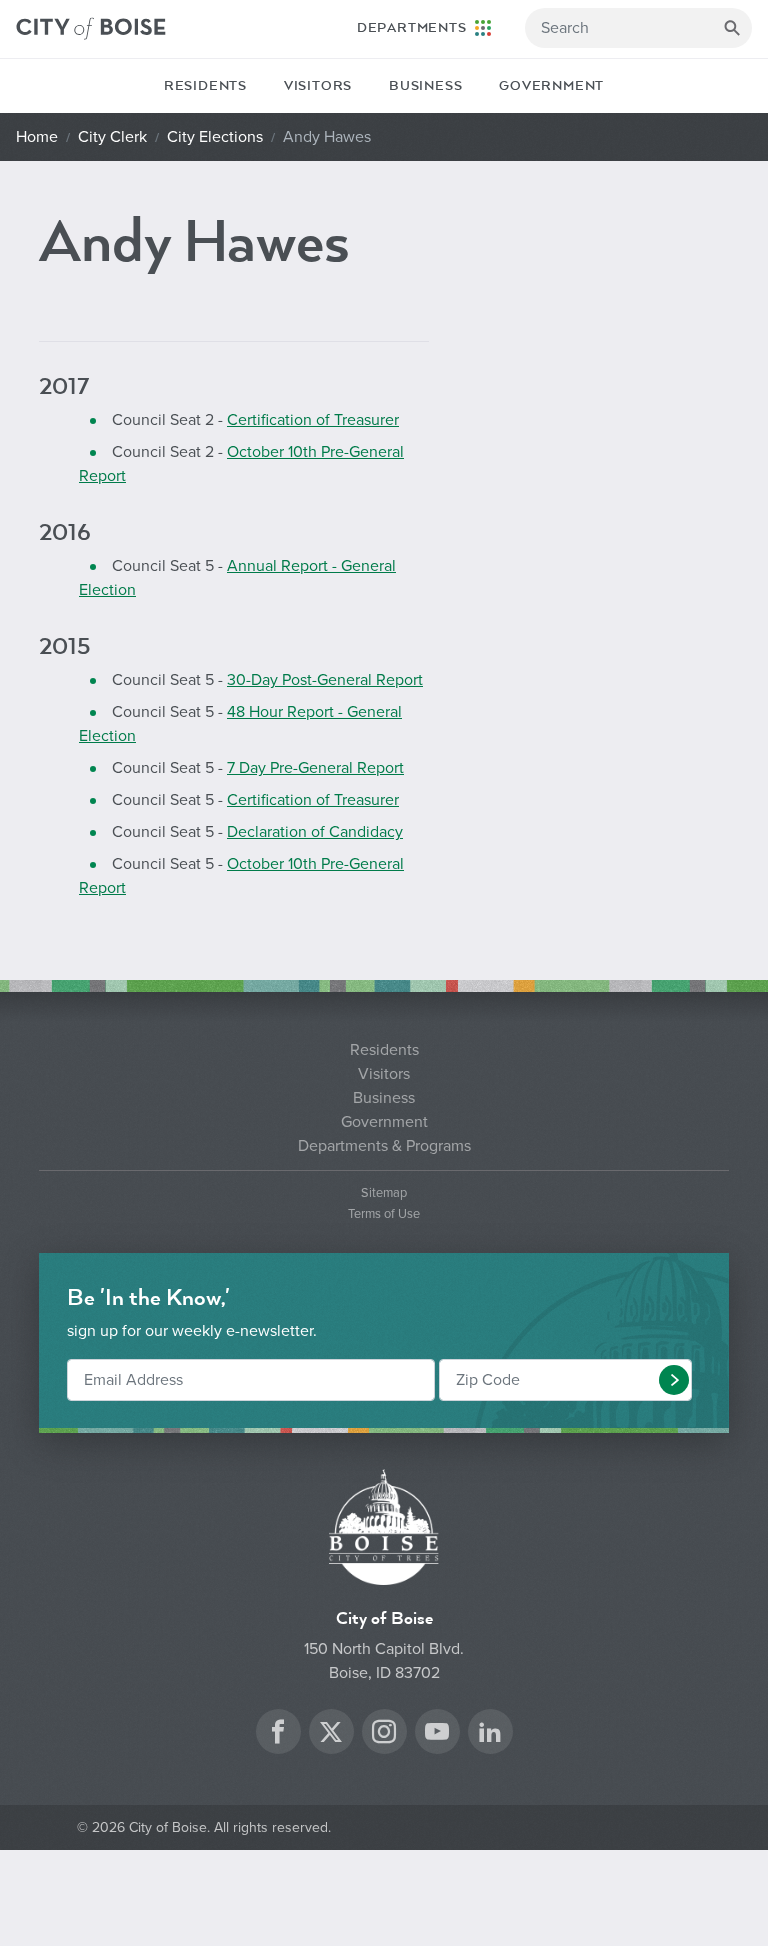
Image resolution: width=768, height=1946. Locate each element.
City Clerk (112, 137)
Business (425, 86)
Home (37, 137)
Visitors (318, 86)
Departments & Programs (384, 1146)
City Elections (215, 137)
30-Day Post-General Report (325, 680)
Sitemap (384, 1193)
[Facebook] (278, 1734)
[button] (674, 1380)
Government (551, 86)
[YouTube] (437, 1734)
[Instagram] (384, 1734)
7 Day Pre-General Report (315, 768)
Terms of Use (384, 1214)
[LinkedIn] (490, 1734)
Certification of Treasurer (313, 420)
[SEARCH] (732, 28)
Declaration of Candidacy (315, 832)
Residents (205, 86)
